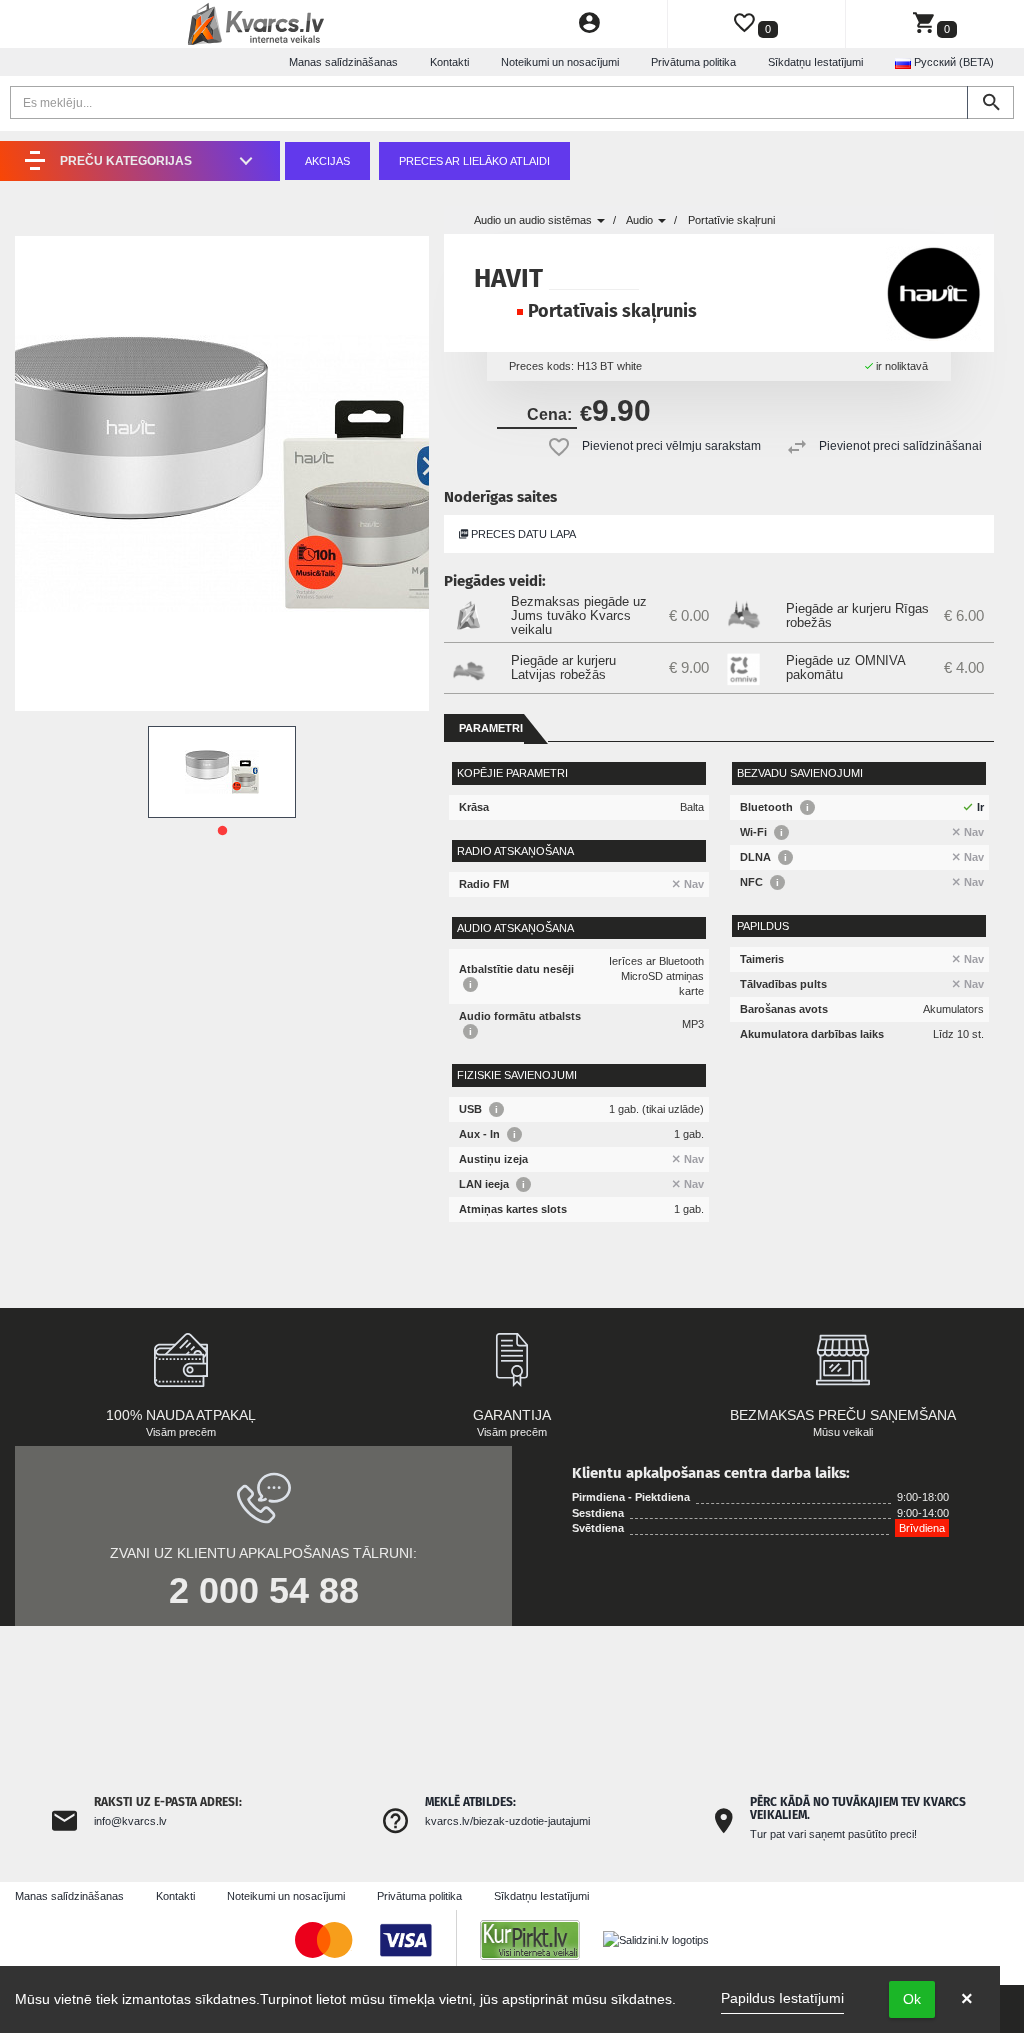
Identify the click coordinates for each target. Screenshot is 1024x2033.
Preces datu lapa (522, 534)
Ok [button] (912, 1999)
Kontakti (449, 62)
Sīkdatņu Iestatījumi (815, 62)
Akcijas (327, 161)
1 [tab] (222, 831)
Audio (641, 220)
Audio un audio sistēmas (534, 220)
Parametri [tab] (491, 728)
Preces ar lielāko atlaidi (474, 161)
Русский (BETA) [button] (952, 62)
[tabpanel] (222, 772)
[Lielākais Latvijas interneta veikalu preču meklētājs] (540, 1939)
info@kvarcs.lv (130, 1821)
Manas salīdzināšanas (343, 62)
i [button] (470, 984)
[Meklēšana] (990, 102)
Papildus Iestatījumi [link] (782, 1998)
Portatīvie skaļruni (731, 220)
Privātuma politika (693, 62)
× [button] (967, 1999)
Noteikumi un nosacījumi (560, 62)
